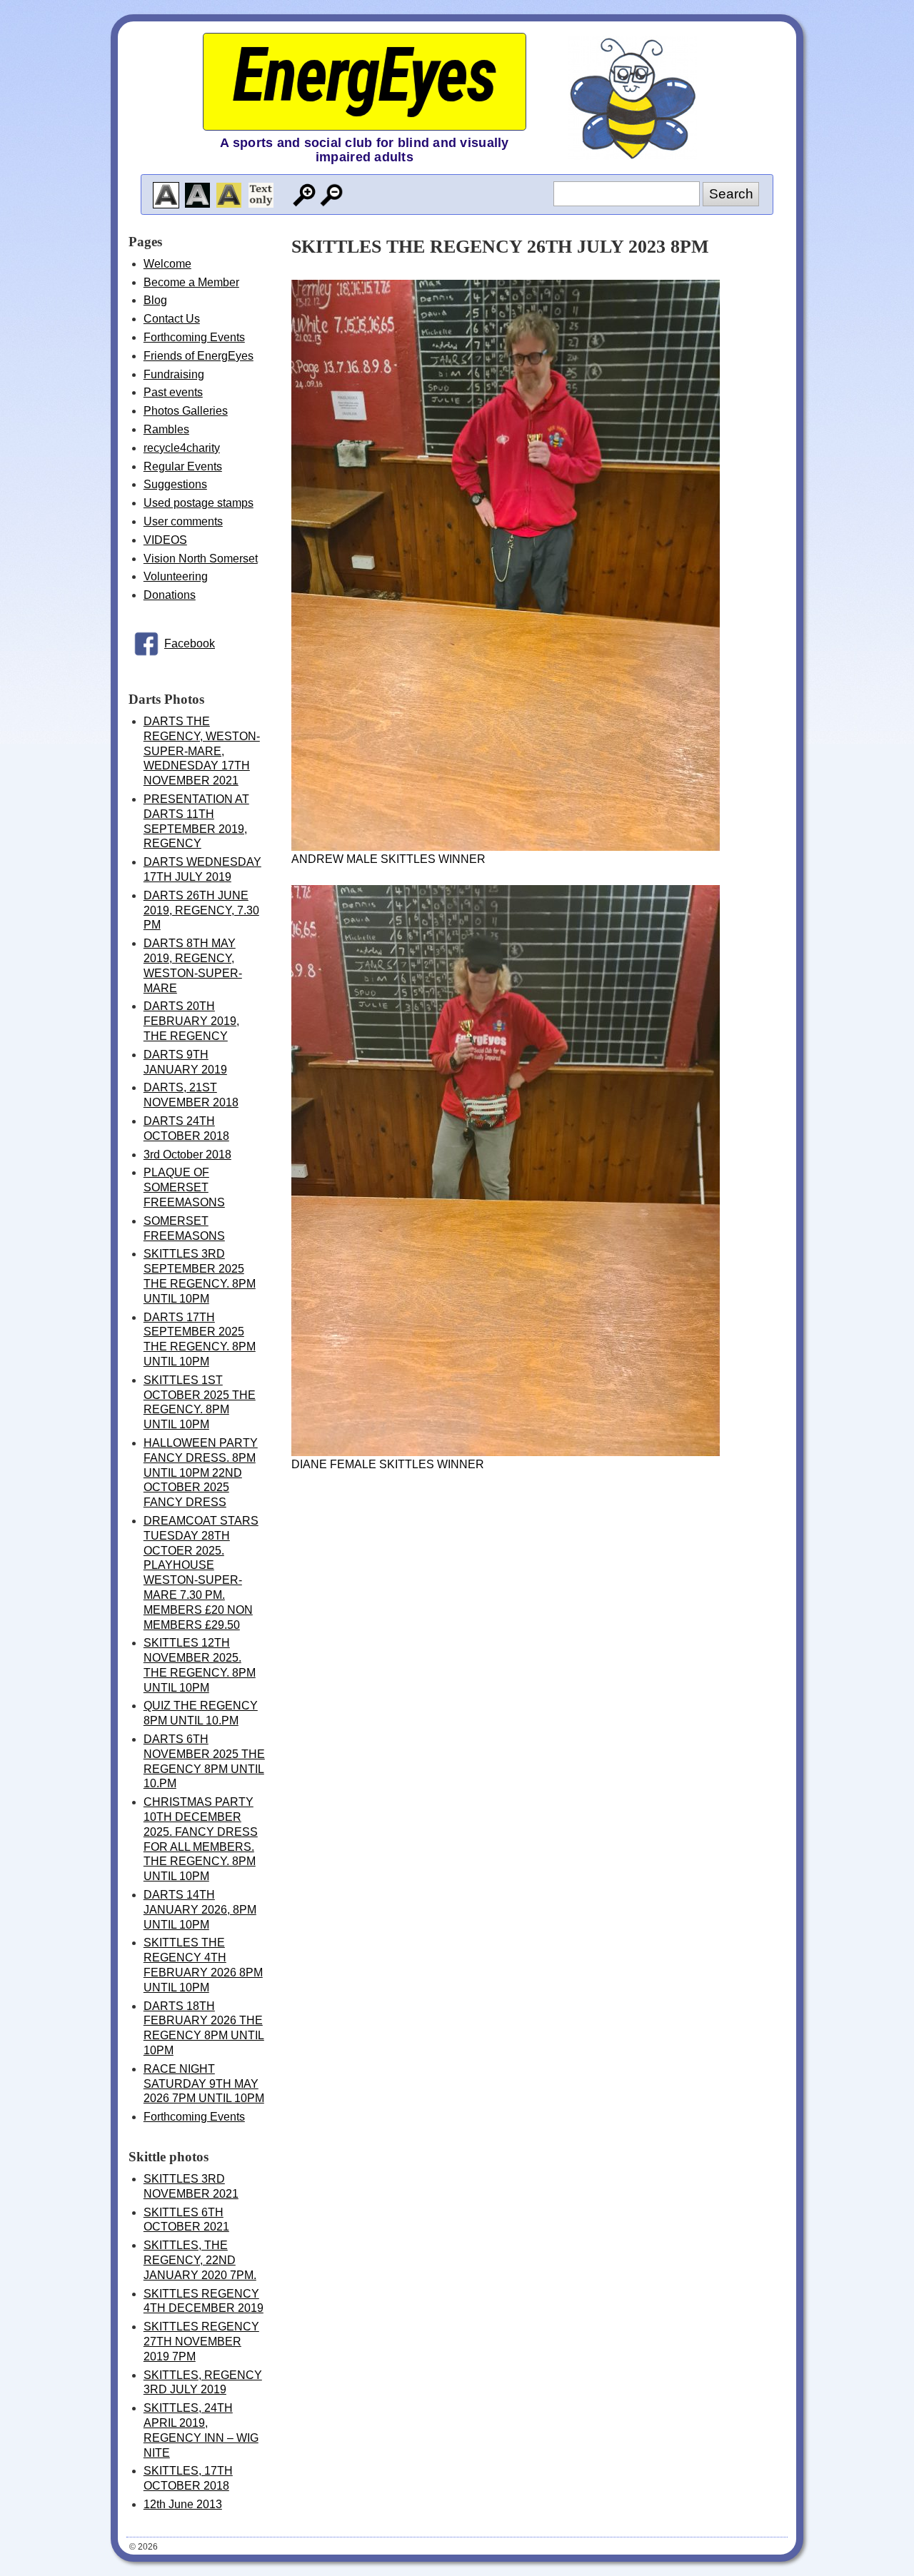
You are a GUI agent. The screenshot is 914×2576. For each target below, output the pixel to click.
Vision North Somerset (201, 559)
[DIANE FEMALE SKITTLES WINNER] (506, 1452)
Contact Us (172, 319)
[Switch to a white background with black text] (166, 195)
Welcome (167, 264)
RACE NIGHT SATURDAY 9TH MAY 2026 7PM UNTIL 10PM (204, 2084)
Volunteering (176, 576)
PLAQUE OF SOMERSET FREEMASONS (184, 1187)
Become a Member (191, 282)
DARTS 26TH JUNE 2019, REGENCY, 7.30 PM (201, 910)
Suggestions (175, 484)
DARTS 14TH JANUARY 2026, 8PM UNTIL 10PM (200, 1910)
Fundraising (174, 374)
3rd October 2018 (187, 1155)
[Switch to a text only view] (261, 195)
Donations (170, 595)
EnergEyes (364, 75)
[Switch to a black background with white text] (197, 195)
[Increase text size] (304, 195)
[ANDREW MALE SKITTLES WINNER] (506, 847)
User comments (183, 521)
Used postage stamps (199, 503)
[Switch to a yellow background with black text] (229, 195)
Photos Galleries (186, 411)
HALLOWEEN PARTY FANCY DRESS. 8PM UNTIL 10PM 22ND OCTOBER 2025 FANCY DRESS (201, 1473)
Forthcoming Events (194, 337)
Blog (155, 300)
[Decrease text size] (332, 195)
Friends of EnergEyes (199, 356)
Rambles (166, 429)
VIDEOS (165, 540)
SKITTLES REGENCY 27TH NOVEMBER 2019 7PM (201, 2342)
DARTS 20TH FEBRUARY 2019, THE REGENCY (191, 1021)
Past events (173, 392)
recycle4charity (182, 448)
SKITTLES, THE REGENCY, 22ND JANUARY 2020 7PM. (200, 2260)
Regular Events (183, 466)
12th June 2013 (183, 2504)
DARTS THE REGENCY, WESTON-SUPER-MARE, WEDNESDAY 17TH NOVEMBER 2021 (202, 751)
